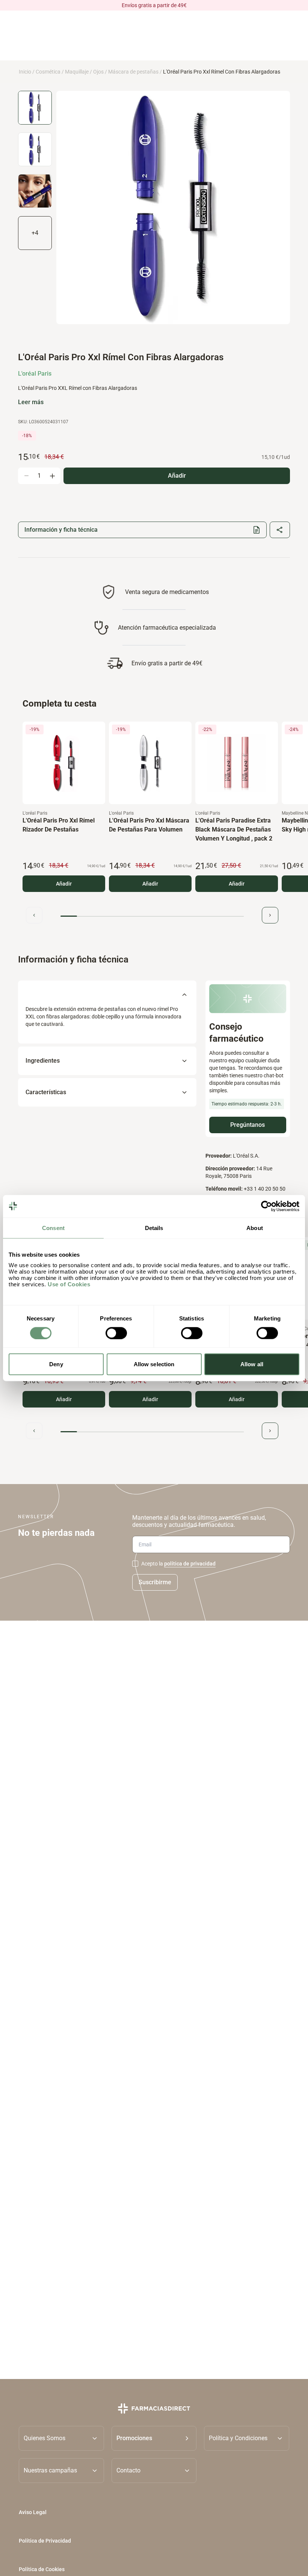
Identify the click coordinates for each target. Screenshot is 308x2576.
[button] (154, 2438)
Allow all (252, 1364)
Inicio (25, 72)
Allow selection (154, 1364)
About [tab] (255, 1228)
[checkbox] (135, 1564)
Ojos (98, 72)
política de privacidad (190, 1564)
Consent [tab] (53, 1228)
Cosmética (48, 72)
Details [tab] (154, 1228)
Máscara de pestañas (133, 72)
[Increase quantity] (52, 476)
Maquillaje (77, 72)
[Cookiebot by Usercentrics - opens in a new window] (266, 1206)
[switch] (116, 1333)
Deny (56, 1364)
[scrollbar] (152, 916)
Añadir (64, 884)
